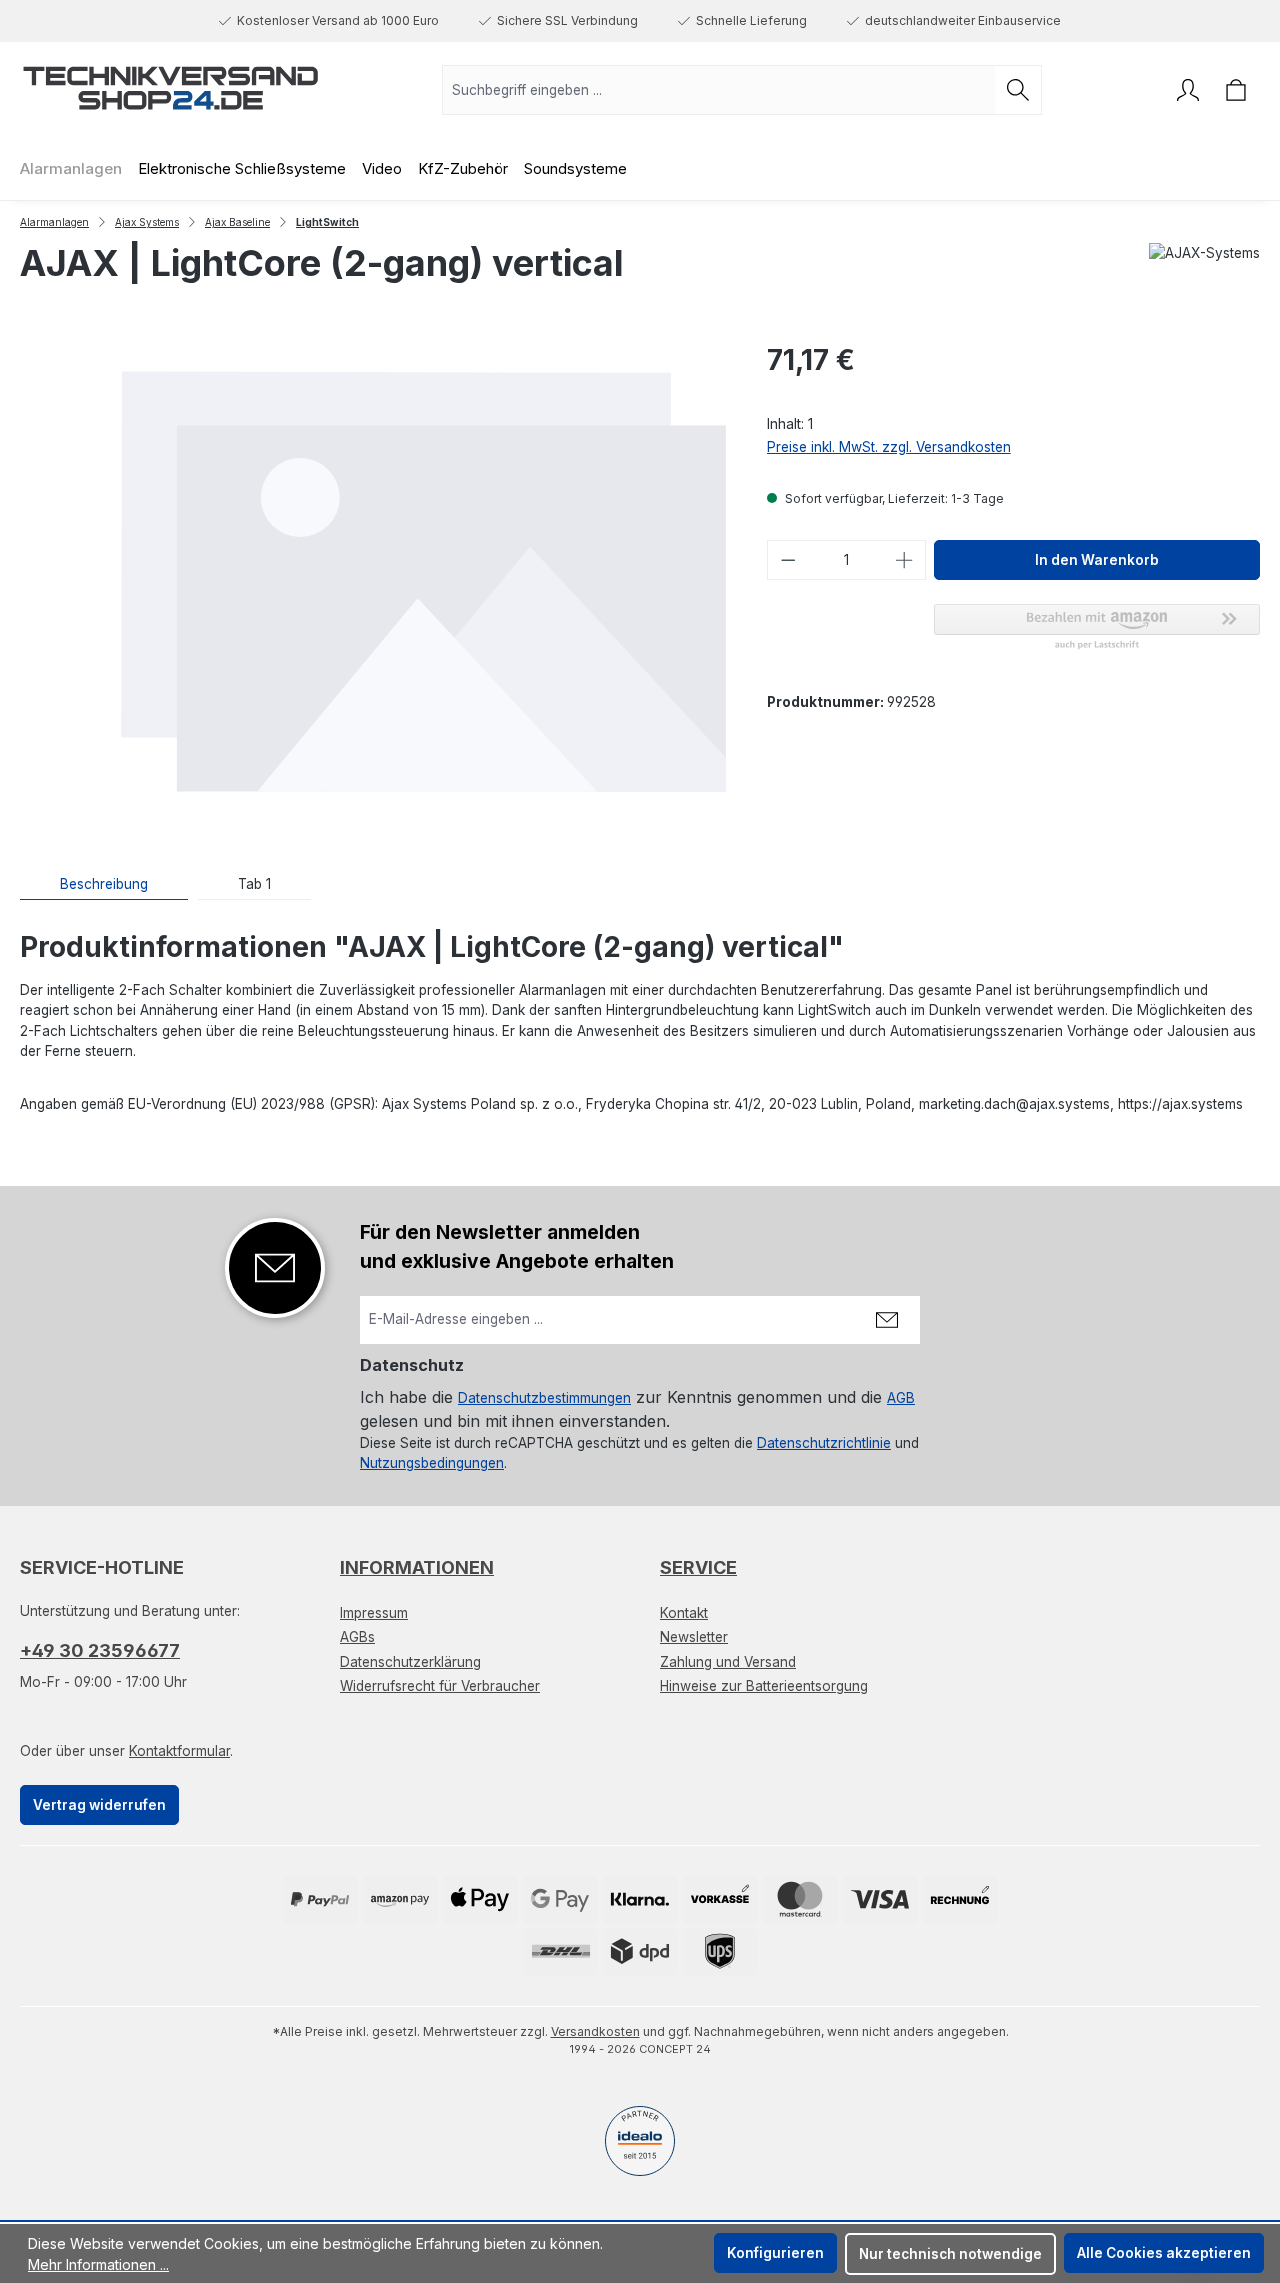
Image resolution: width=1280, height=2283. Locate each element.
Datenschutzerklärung (410, 1662)
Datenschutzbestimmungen (544, 1398)
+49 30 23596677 (100, 1650)
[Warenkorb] (1236, 90)
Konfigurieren (775, 2253)
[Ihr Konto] (1188, 90)
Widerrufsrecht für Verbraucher (440, 1686)
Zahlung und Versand (728, 1662)
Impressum (374, 1613)
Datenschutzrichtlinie (824, 1443)
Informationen (417, 1567)
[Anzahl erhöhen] (905, 560)
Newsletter (694, 1637)
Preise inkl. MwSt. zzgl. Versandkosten (889, 447)
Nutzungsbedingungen (432, 1463)
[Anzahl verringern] (788, 560)
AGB (901, 1398)
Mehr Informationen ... (98, 2264)
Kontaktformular (179, 1751)
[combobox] (719, 90)
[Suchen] (1018, 90)
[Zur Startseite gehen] (170, 86)
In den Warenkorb (1097, 560)
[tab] (104, 884)
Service (698, 1567)
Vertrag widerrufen (99, 1805)
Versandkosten (595, 2031)
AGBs (357, 1637)
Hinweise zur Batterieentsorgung (764, 1686)
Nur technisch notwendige (950, 2254)
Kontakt (684, 1613)
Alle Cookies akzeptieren (1164, 2253)
